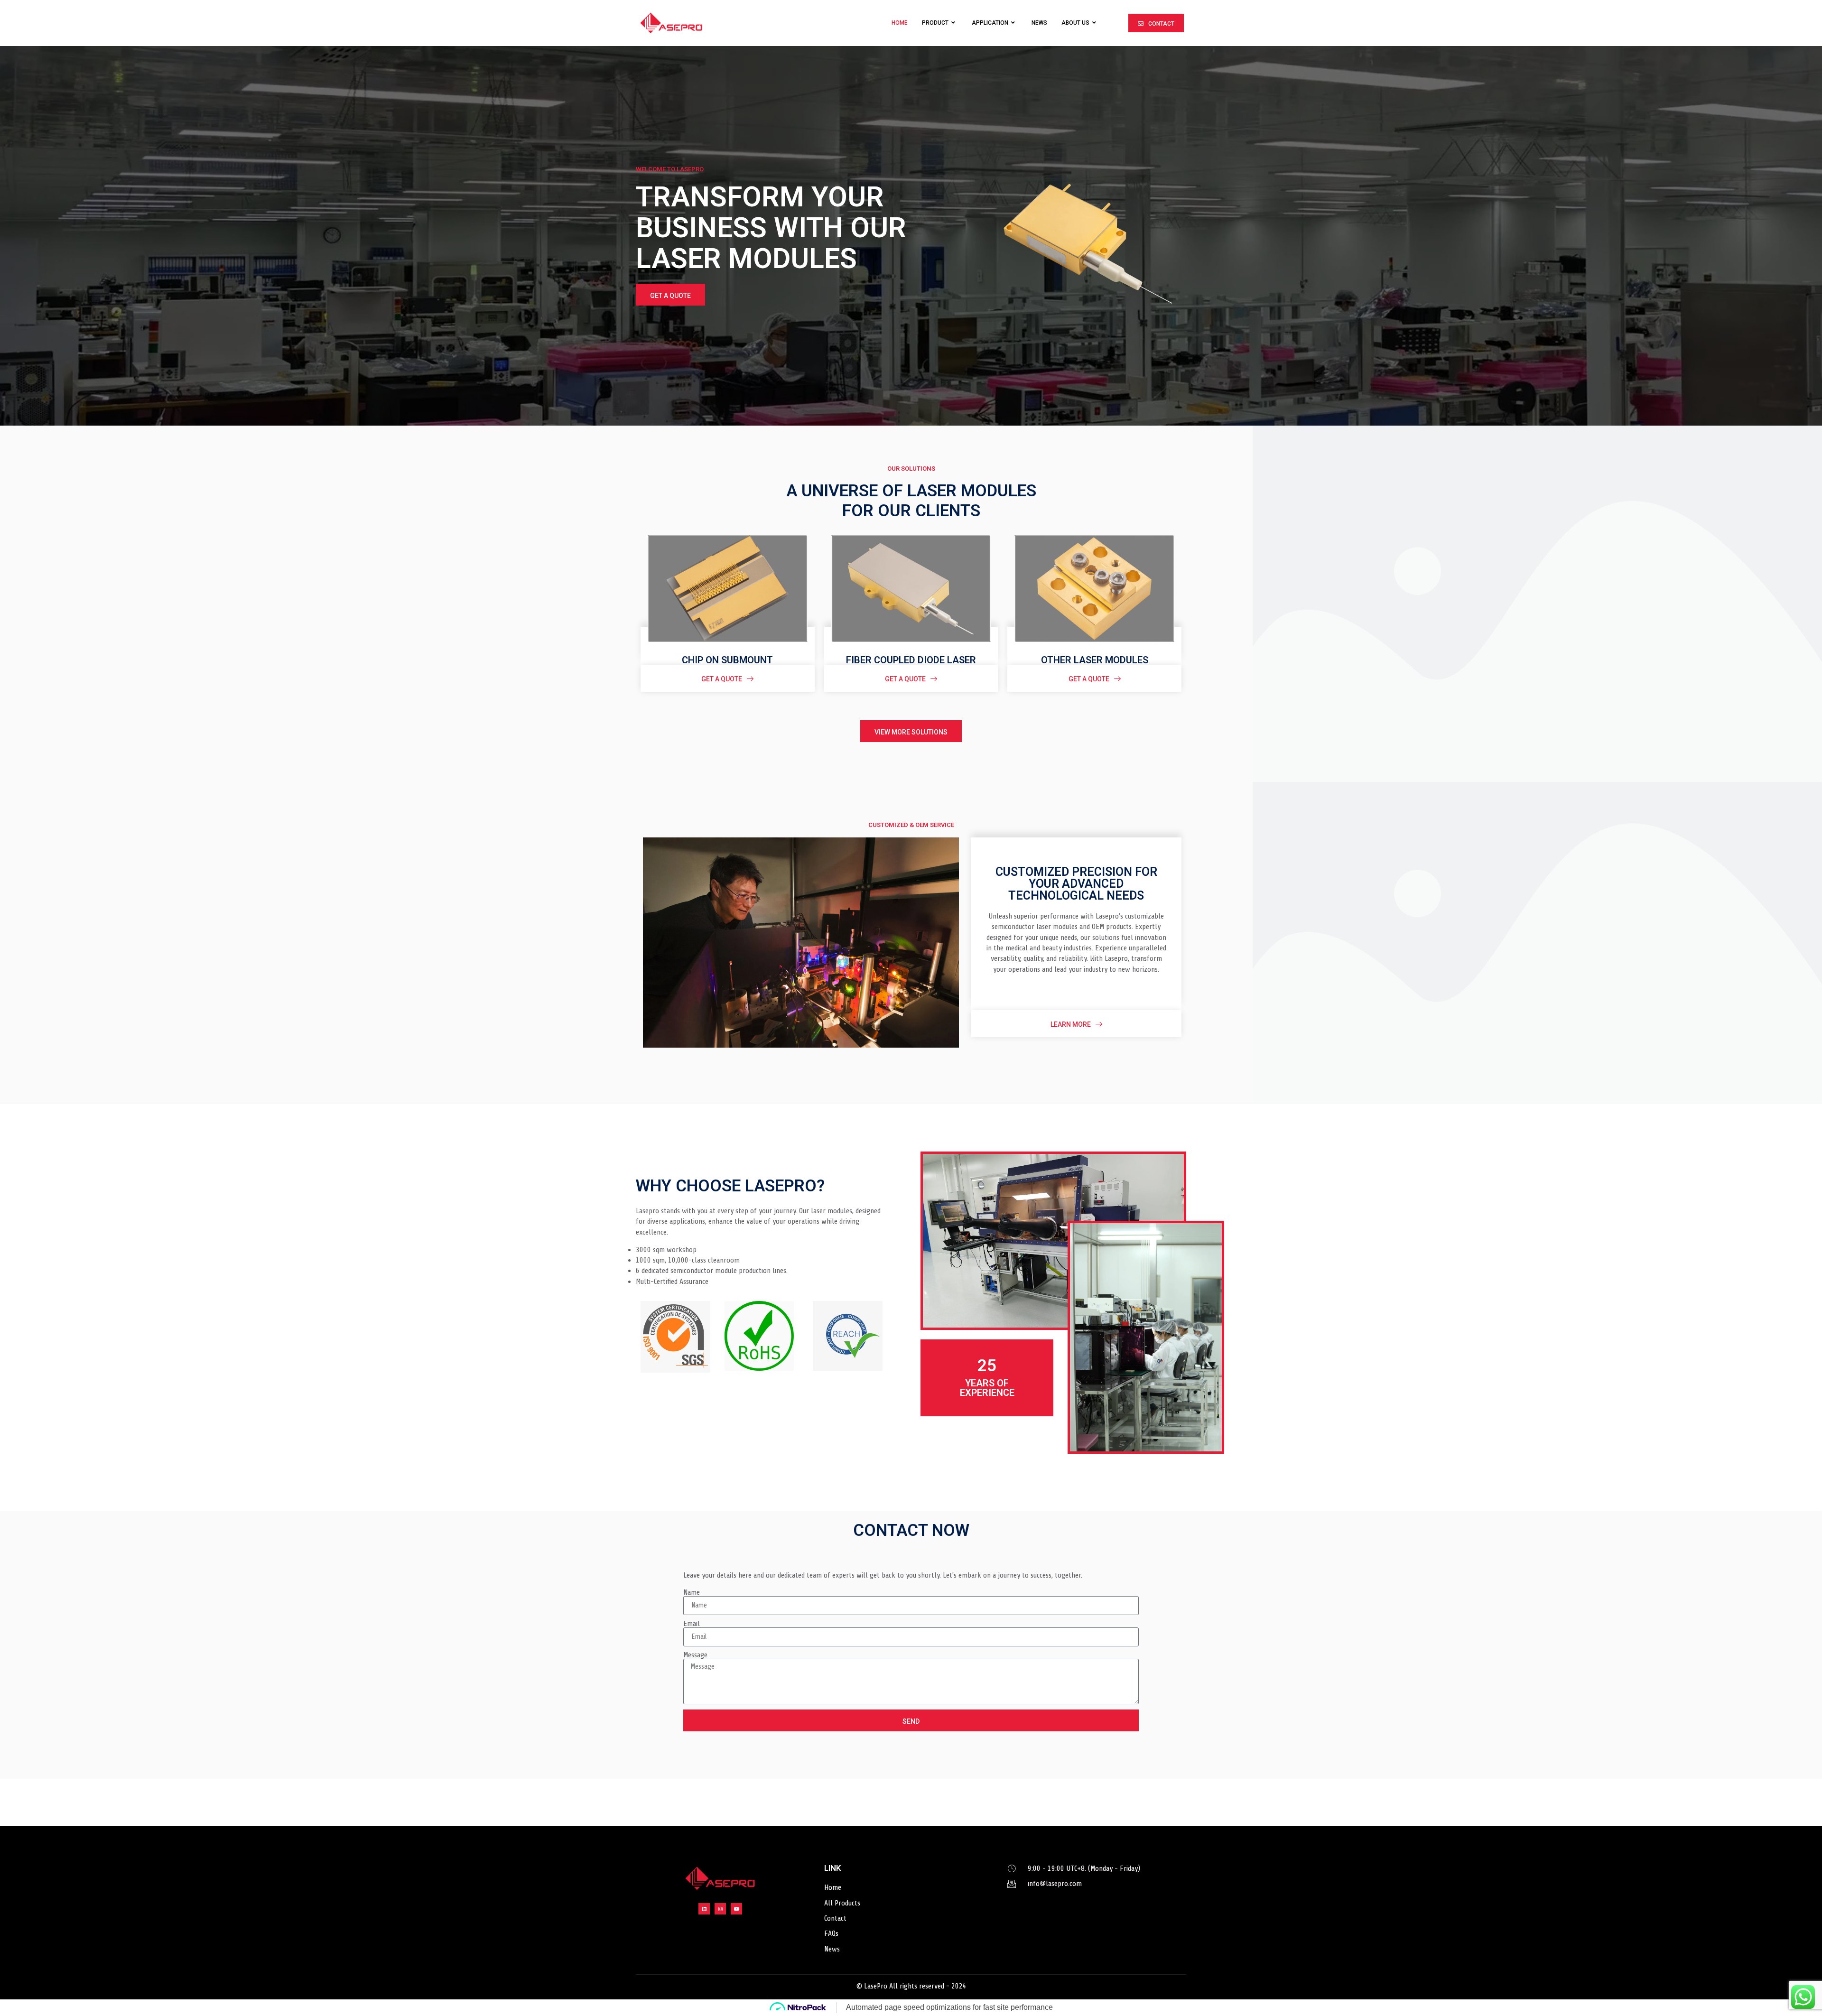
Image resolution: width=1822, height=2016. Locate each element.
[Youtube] (736, 1909)
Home (900, 23)
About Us (1075, 23)
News (1039, 23)
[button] (1156, 23)
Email (692, 1624)
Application (990, 23)
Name (692, 1592)
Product (935, 23)
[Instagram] (720, 1909)
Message (695, 1655)
